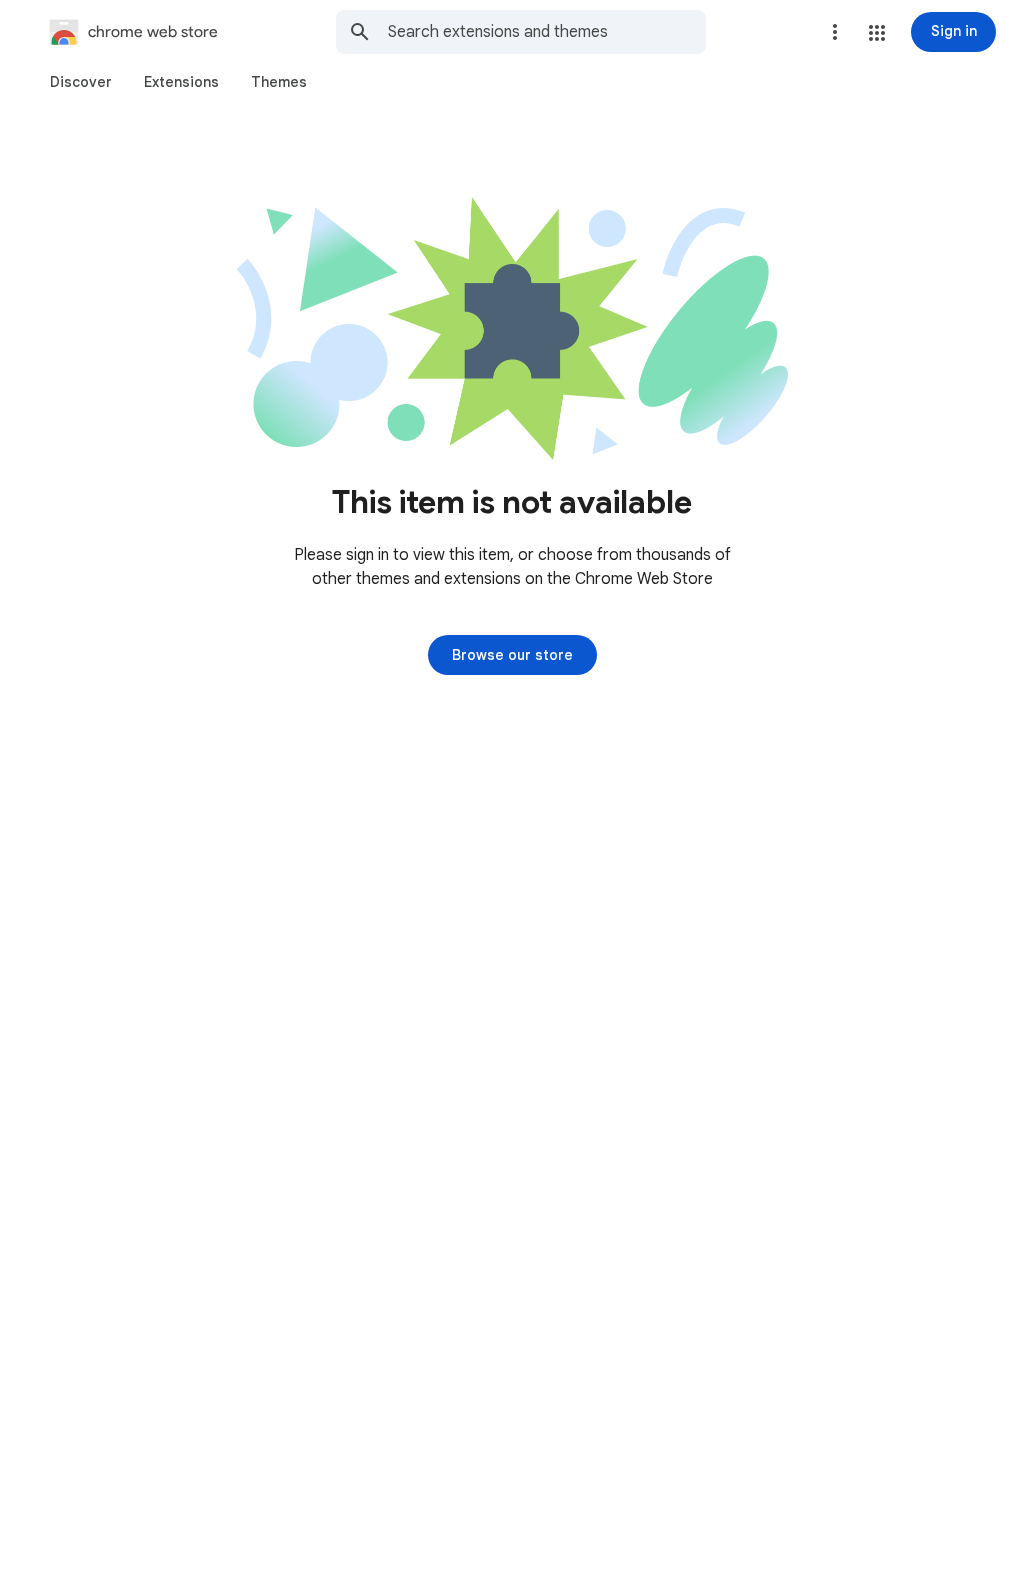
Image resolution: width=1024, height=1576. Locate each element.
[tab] (81, 82)
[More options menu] (835, 32)
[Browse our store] (512, 655)
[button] (877, 33)
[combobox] (547, 32)
